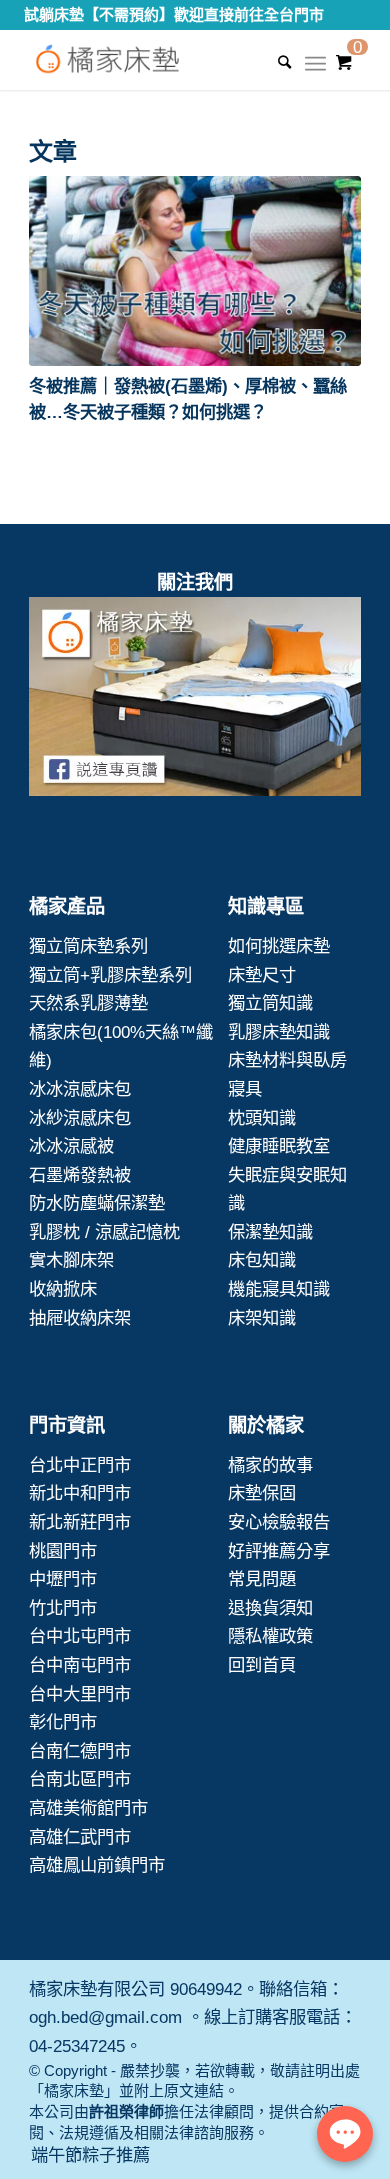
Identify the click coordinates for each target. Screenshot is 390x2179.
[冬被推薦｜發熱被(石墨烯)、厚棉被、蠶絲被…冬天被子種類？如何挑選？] (195, 270)
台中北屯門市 (80, 1636)
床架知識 (262, 1318)
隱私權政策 (270, 1636)
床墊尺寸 (262, 975)
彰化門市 (63, 1722)
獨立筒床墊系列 (88, 946)
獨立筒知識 (270, 1003)
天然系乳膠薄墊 (88, 1003)
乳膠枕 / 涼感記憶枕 (104, 1232)
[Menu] (315, 70)
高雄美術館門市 (88, 1808)
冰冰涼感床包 (80, 1089)
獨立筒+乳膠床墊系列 (110, 975)
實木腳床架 (71, 1260)
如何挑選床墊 (279, 946)
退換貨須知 (270, 1608)
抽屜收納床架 (80, 1318)
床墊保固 (262, 1493)
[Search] (274, 62)
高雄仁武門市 (80, 1837)
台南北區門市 (80, 1779)
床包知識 (262, 1260)
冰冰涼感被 (71, 1146)
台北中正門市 (80, 1465)
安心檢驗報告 (279, 1522)
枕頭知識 (262, 1118)
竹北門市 (63, 1608)
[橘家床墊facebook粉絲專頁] (195, 700)
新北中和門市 (80, 1493)
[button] (195, 270)
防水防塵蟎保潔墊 (97, 1203)
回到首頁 (262, 1665)
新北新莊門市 (80, 1522)
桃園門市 (63, 1551)
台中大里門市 (80, 1694)
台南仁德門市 (80, 1751)
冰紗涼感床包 (80, 1118)
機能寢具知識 (279, 1289)
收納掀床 (63, 1289)
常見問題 (262, 1579)
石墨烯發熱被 (80, 1175)
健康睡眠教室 (279, 1146)
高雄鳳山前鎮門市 (97, 1865)
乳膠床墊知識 (279, 1032)
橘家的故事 (270, 1465)
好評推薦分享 (279, 1551)
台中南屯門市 (80, 1665)
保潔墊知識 (270, 1232)
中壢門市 (63, 1579)
